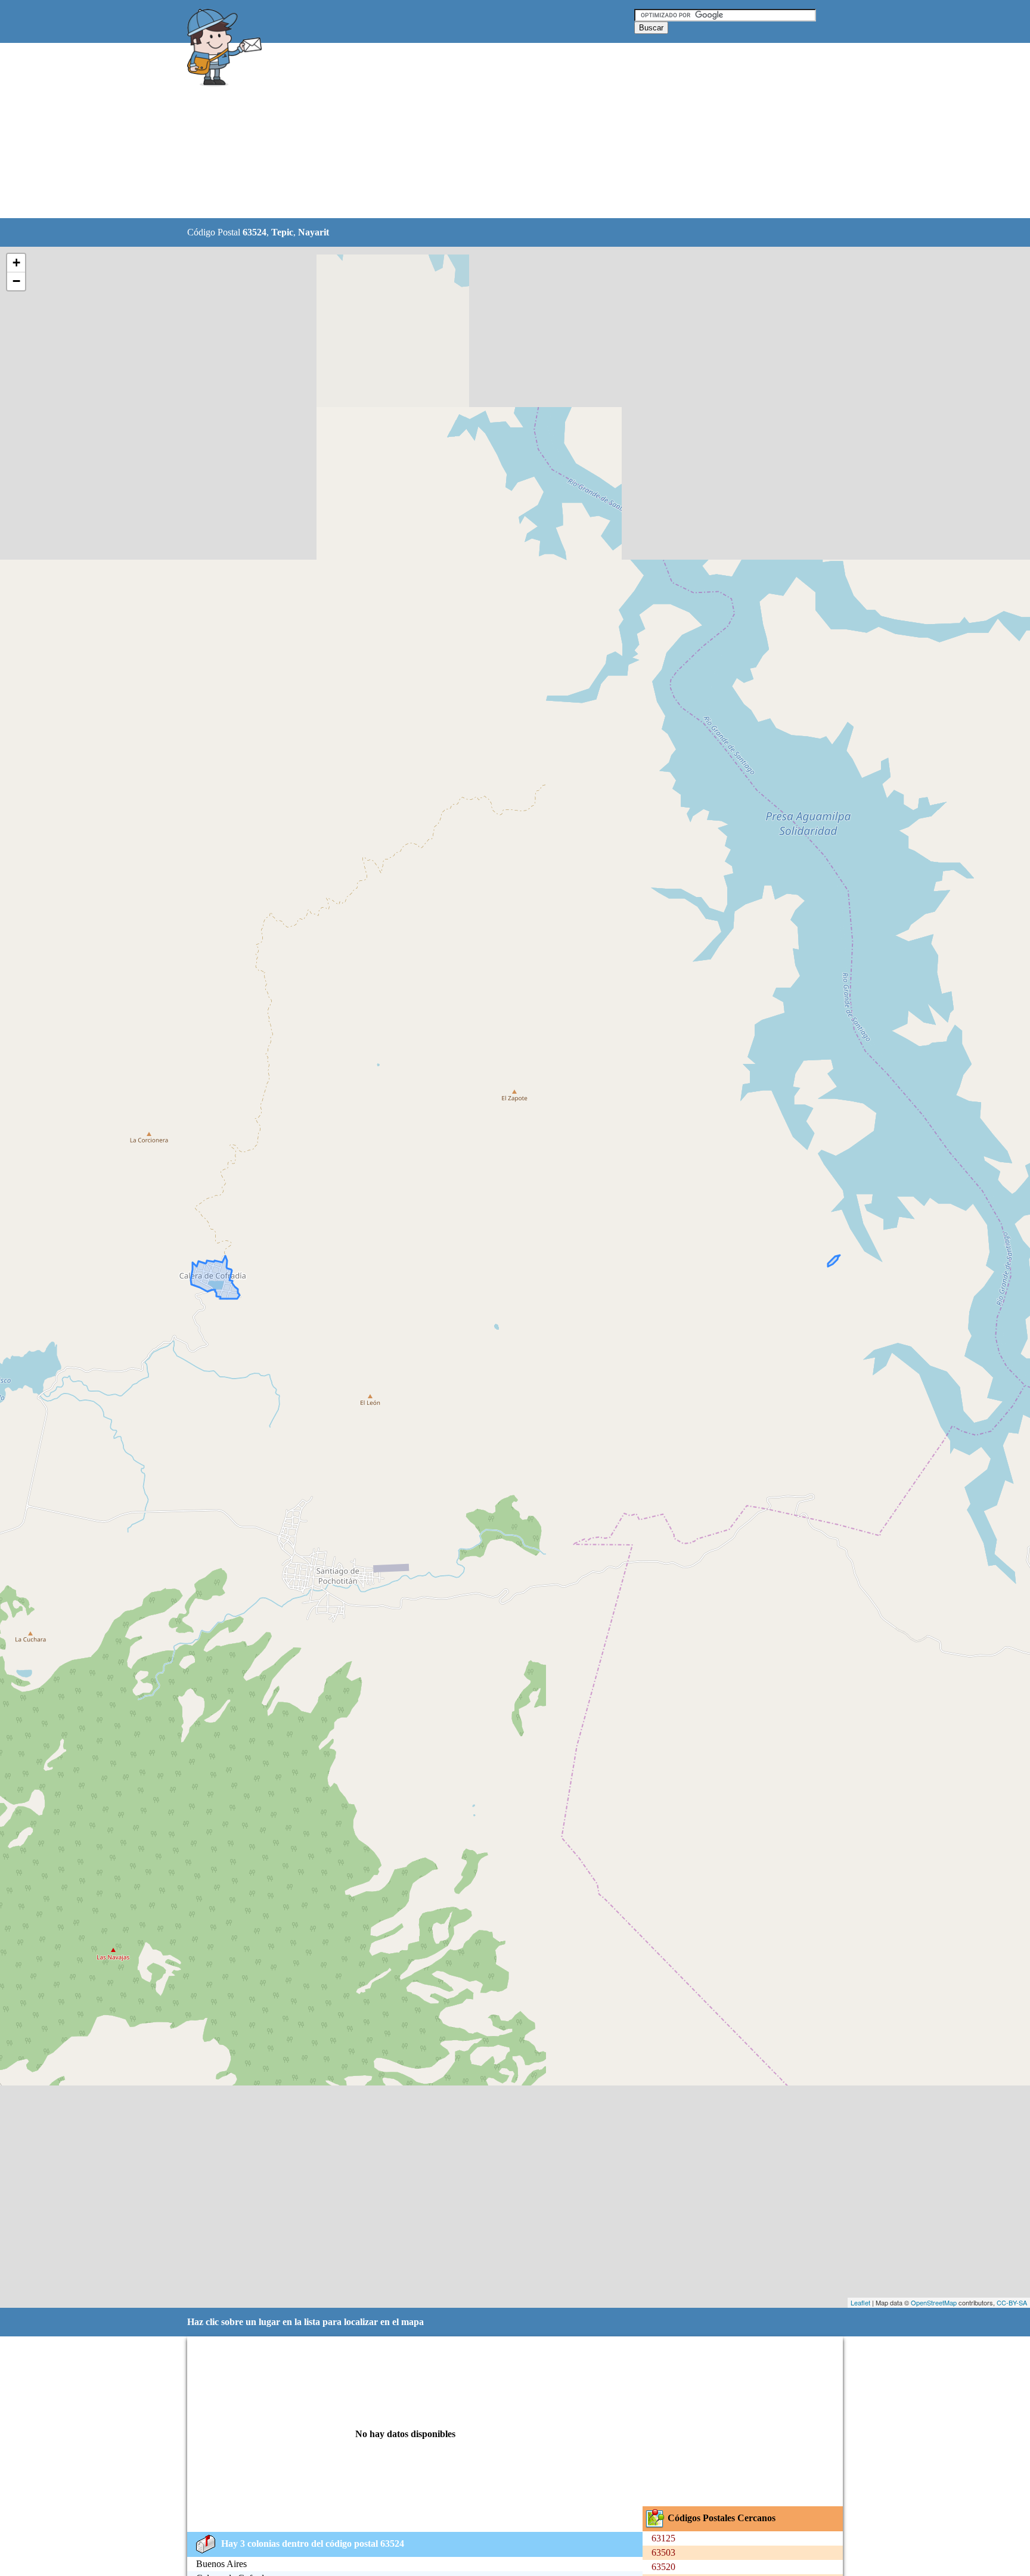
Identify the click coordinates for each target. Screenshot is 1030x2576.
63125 (663, 2538)
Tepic (282, 232)
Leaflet (860, 2302)
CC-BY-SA (1012, 2302)
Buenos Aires (221, 2564)
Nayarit (314, 232)
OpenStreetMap (934, 2302)
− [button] (16, 281)
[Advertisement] (485, 131)
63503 (663, 2552)
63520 (663, 2567)
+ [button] (16, 263)
